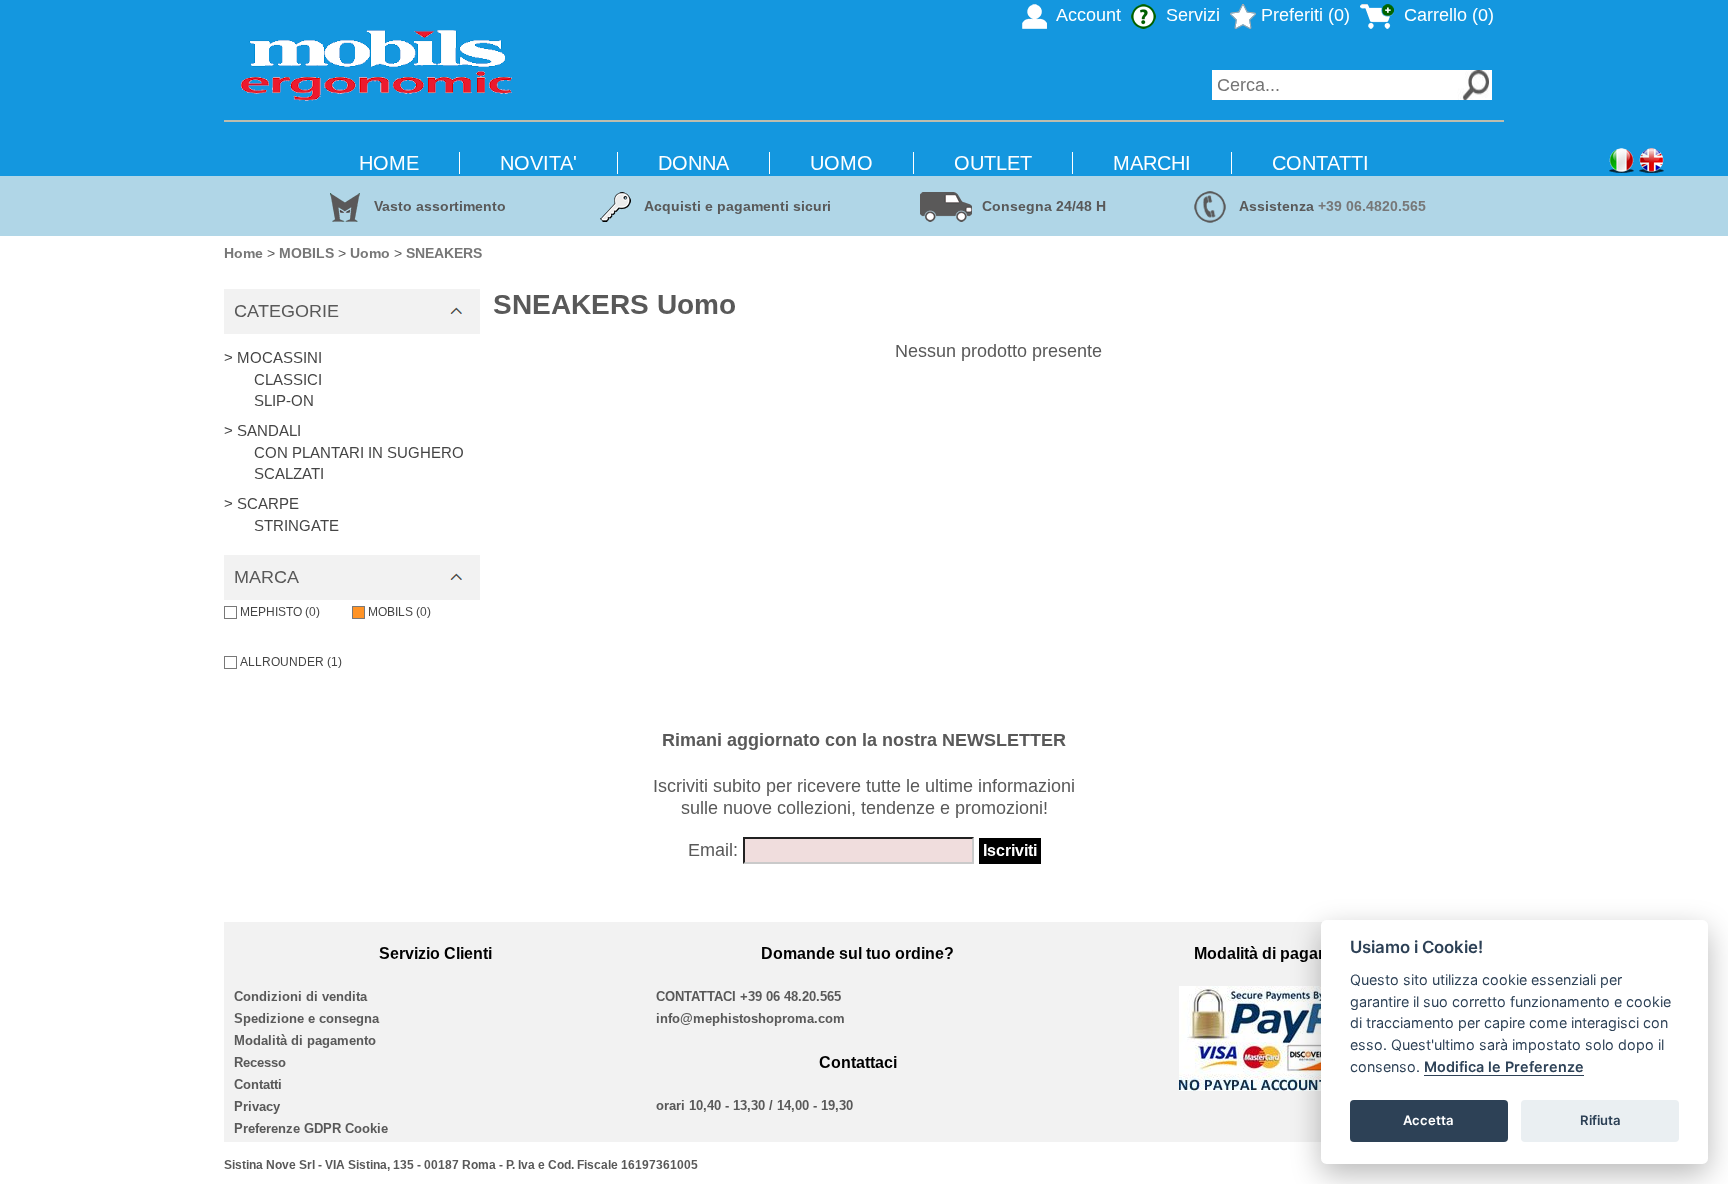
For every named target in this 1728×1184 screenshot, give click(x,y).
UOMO (841, 163)
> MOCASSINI (273, 357)
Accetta (1428, 1120)
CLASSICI (288, 379)
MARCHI (1152, 163)
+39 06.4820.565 (1372, 206)
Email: (713, 850)
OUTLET (993, 163)
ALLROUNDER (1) (291, 662)
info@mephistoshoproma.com (750, 1018)
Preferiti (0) (1303, 15)
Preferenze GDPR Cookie (311, 1128)
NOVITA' (538, 163)
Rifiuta (1600, 1120)
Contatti (258, 1084)
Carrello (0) (1446, 15)
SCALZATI (289, 473)
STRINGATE (296, 525)
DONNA (693, 163)
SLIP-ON (284, 400)
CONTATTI (1320, 163)
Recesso (260, 1062)
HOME (389, 163)
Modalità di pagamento (305, 1040)
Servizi (1190, 15)
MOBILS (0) (399, 612)
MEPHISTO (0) (280, 612)
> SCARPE (261, 503)
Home (243, 253)
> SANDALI (262, 430)
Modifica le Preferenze (1504, 1066)
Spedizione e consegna (306, 1018)
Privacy (257, 1106)
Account (1086, 15)
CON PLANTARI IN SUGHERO (359, 452)
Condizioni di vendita (300, 996)
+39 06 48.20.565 (790, 996)
